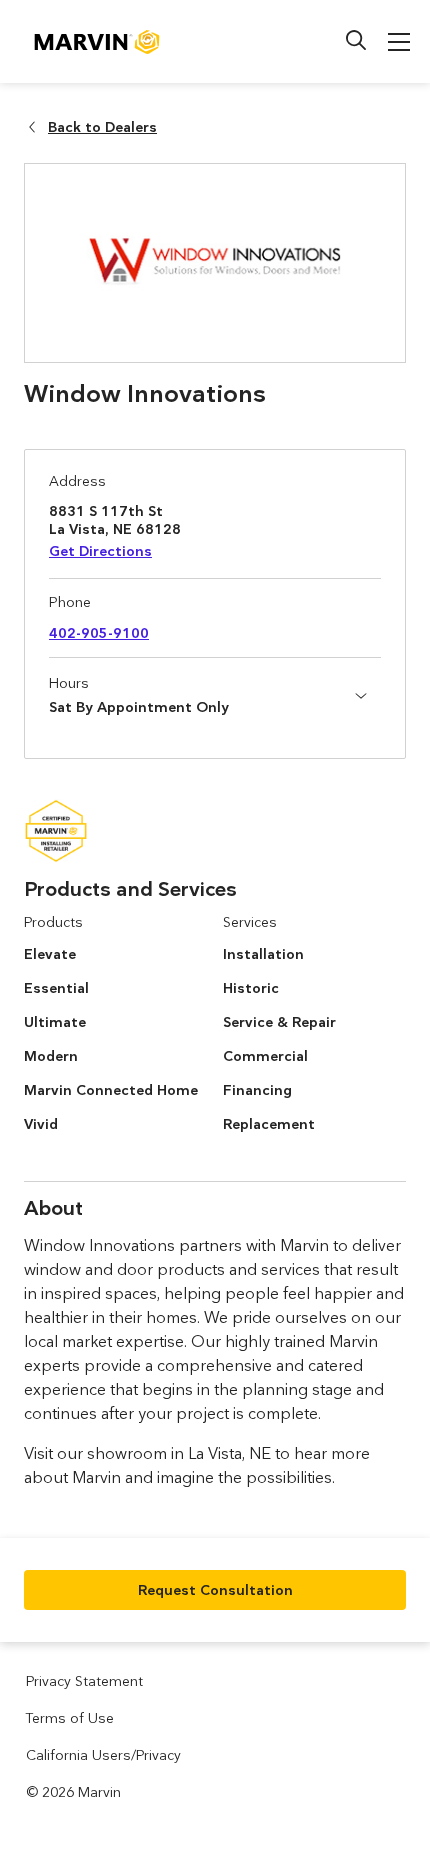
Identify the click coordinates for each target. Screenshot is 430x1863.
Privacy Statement (84, 1681)
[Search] (356, 40)
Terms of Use (70, 1718)
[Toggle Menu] (399, 42)
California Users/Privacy (103, 1755)
